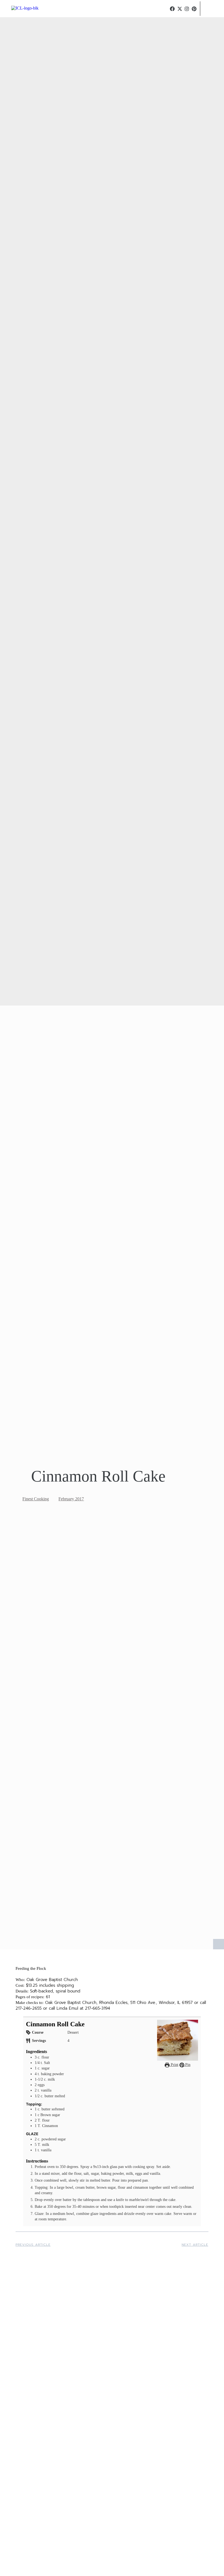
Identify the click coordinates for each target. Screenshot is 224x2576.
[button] (166, 9)
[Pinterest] (194, 9)
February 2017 (71, 1499)
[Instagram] (187, 9)
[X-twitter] (180, 9)
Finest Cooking (36, 1499)
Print (174, 2065)
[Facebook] (172, 9)
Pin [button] (187, 2065)
